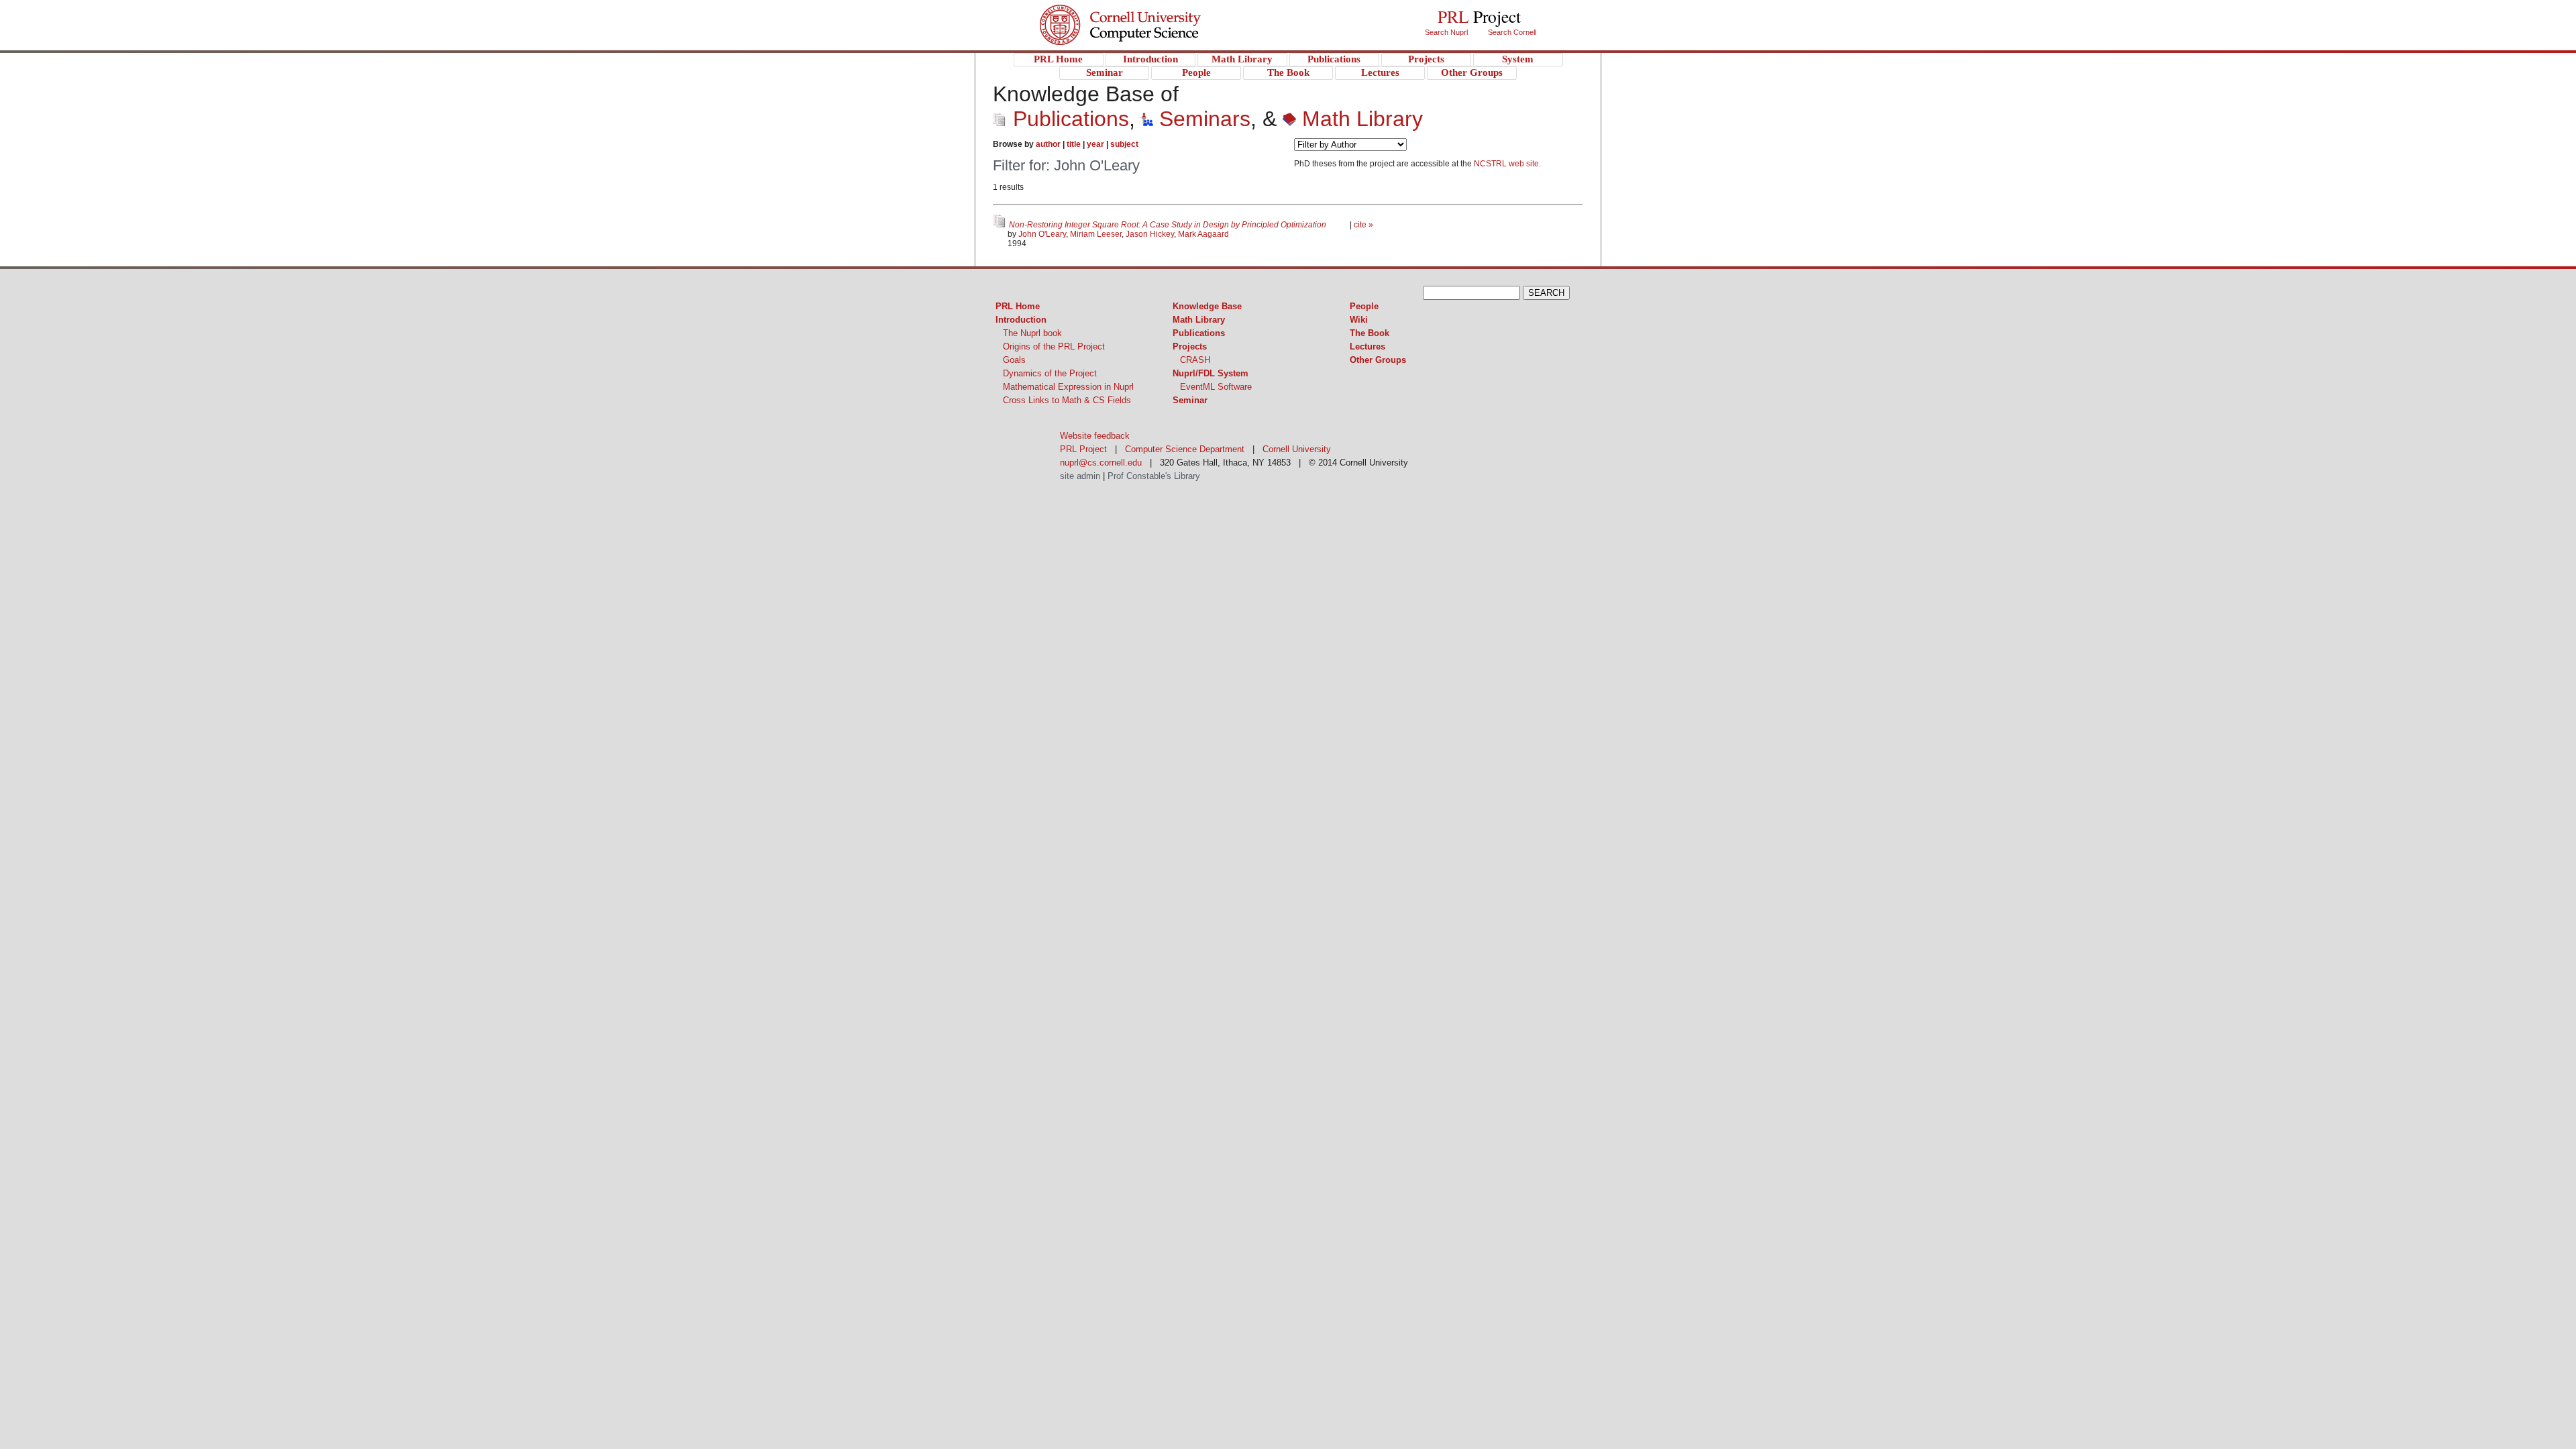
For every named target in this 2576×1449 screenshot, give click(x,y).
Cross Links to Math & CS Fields (1067, 400)
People (1364, 306)
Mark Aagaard (1203, 234)
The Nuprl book (1032, 333)
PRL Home (1018, 306)
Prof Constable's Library (1154, 476)
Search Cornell (1512, 32)
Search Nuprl (1446, 32)
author (1048, 144)
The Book (1370, 333)
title (1074, 144)
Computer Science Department (1185, 449)
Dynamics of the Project (1050, 373)
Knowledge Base (1207, 306)
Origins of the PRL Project (1054, 346)
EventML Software (1216, 387)
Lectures (1367, 346)
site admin (1080, 476)
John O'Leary (1042, 234)
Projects (1190, 346)
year (1095, 144)
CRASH (1195, 360)
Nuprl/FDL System (1211, 373)
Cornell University (1147, 13)
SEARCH (1546, 293)
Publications (1068, 119)
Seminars (1202, 119)
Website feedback (1095, 436)
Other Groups (1378, 360)
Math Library (1359, 119)
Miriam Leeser (1096, 234)
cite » (1363, 225)
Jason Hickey (1150, 234)
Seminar (1190, 400)
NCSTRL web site (1506, 164)
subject (1124, 144)
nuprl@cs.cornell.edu (1101, 463)
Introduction (1021, 320)
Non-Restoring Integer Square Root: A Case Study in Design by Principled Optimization (1169, 225)
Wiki (1359, 320)
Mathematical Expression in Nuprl (1068, 387)
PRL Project (1147, 38)
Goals (1014, 360)
